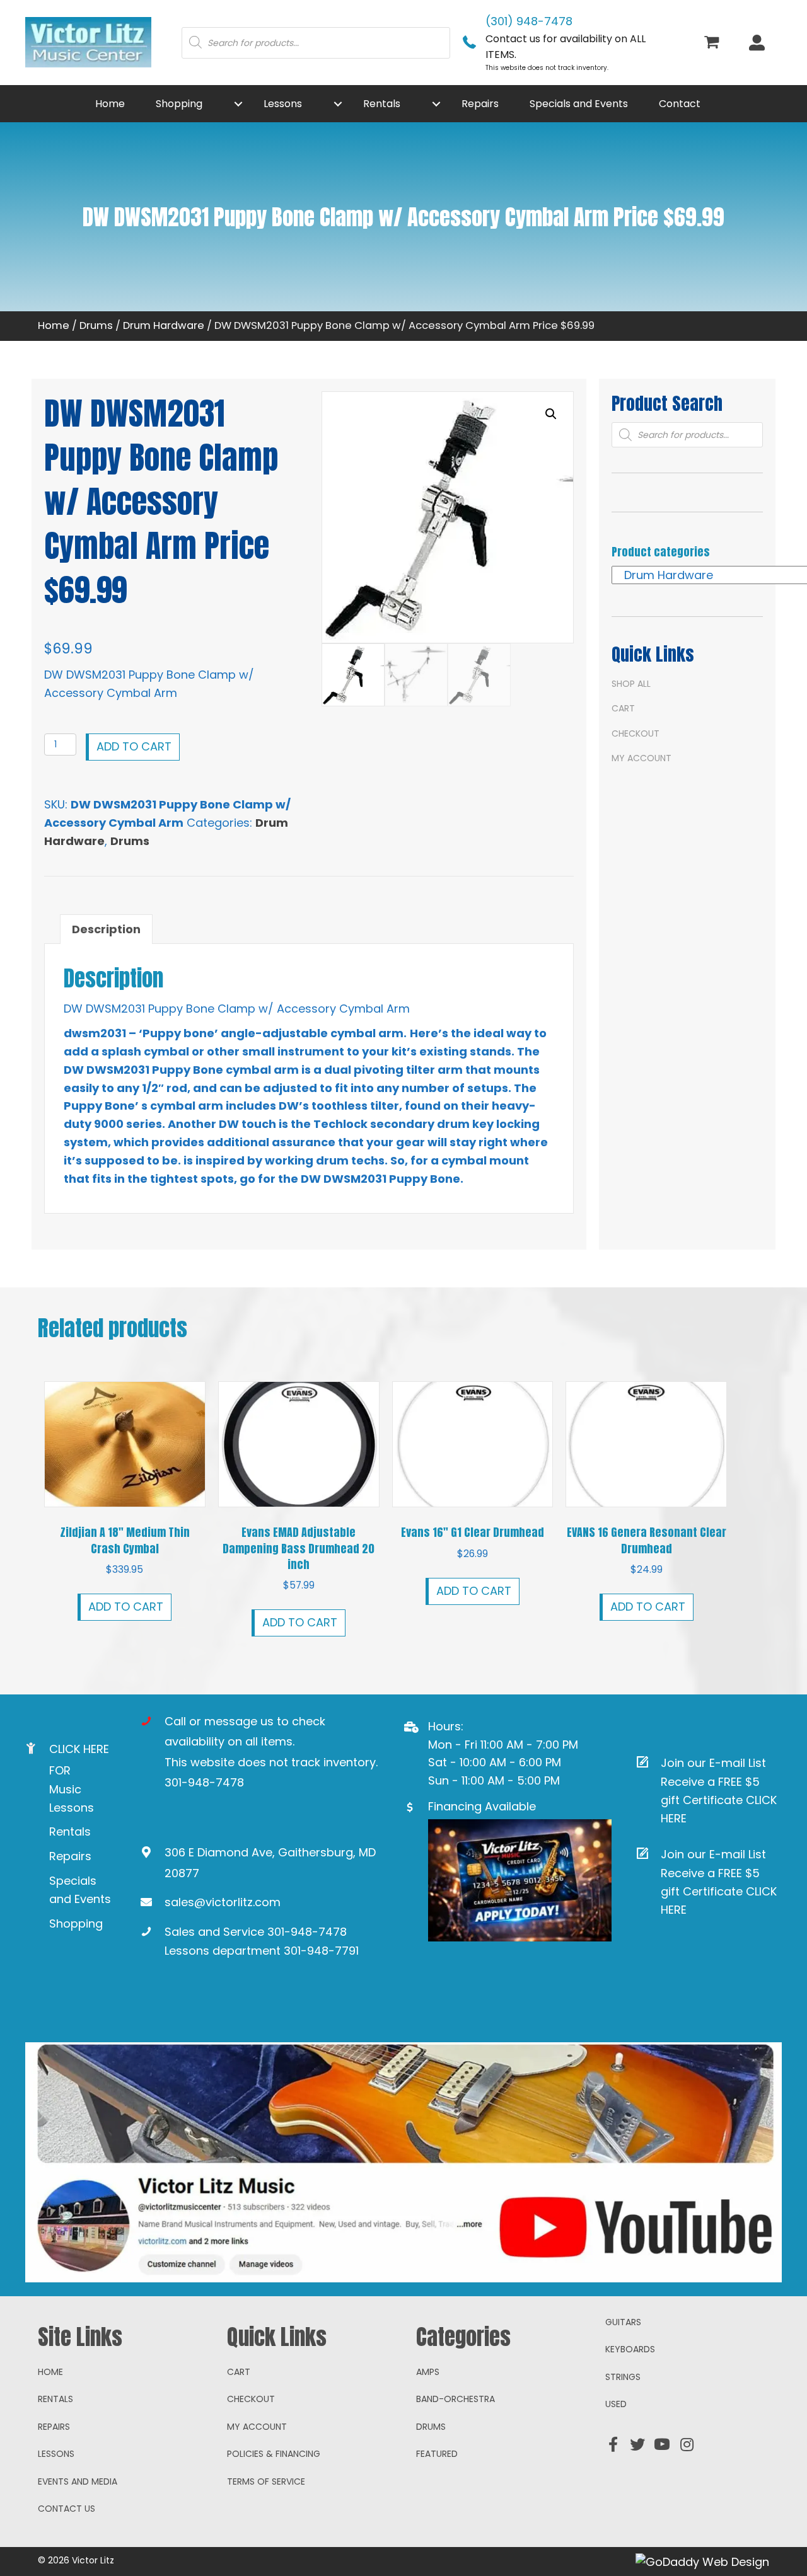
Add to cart (134, 746)
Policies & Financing (274, 2454)
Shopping (76, 1923)
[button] (238, 104)
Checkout (636, 733)
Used (616, 2404)
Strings (623, 2377)
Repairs (70, 1856)
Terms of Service (266, 2481)
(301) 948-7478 (529, 21)
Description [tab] (106, 929)
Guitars (623, 2322)
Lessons (56, 2454)
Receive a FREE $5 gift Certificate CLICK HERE (719, 1800)
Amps (428, 2372)
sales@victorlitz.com (223, 1902)
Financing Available (482, 1806)
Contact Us (67, 2509)
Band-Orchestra (456, 2399)
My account (642, 758)
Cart (623, 708)
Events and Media (78, 2481)
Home (54, 325)
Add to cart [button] (126, 1607)
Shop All (631, 684)
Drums (96, 325)
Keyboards (630, 2349)
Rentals (70, 1831)
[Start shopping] (713, 43)
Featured (437, 2454)
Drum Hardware (164, 325)
